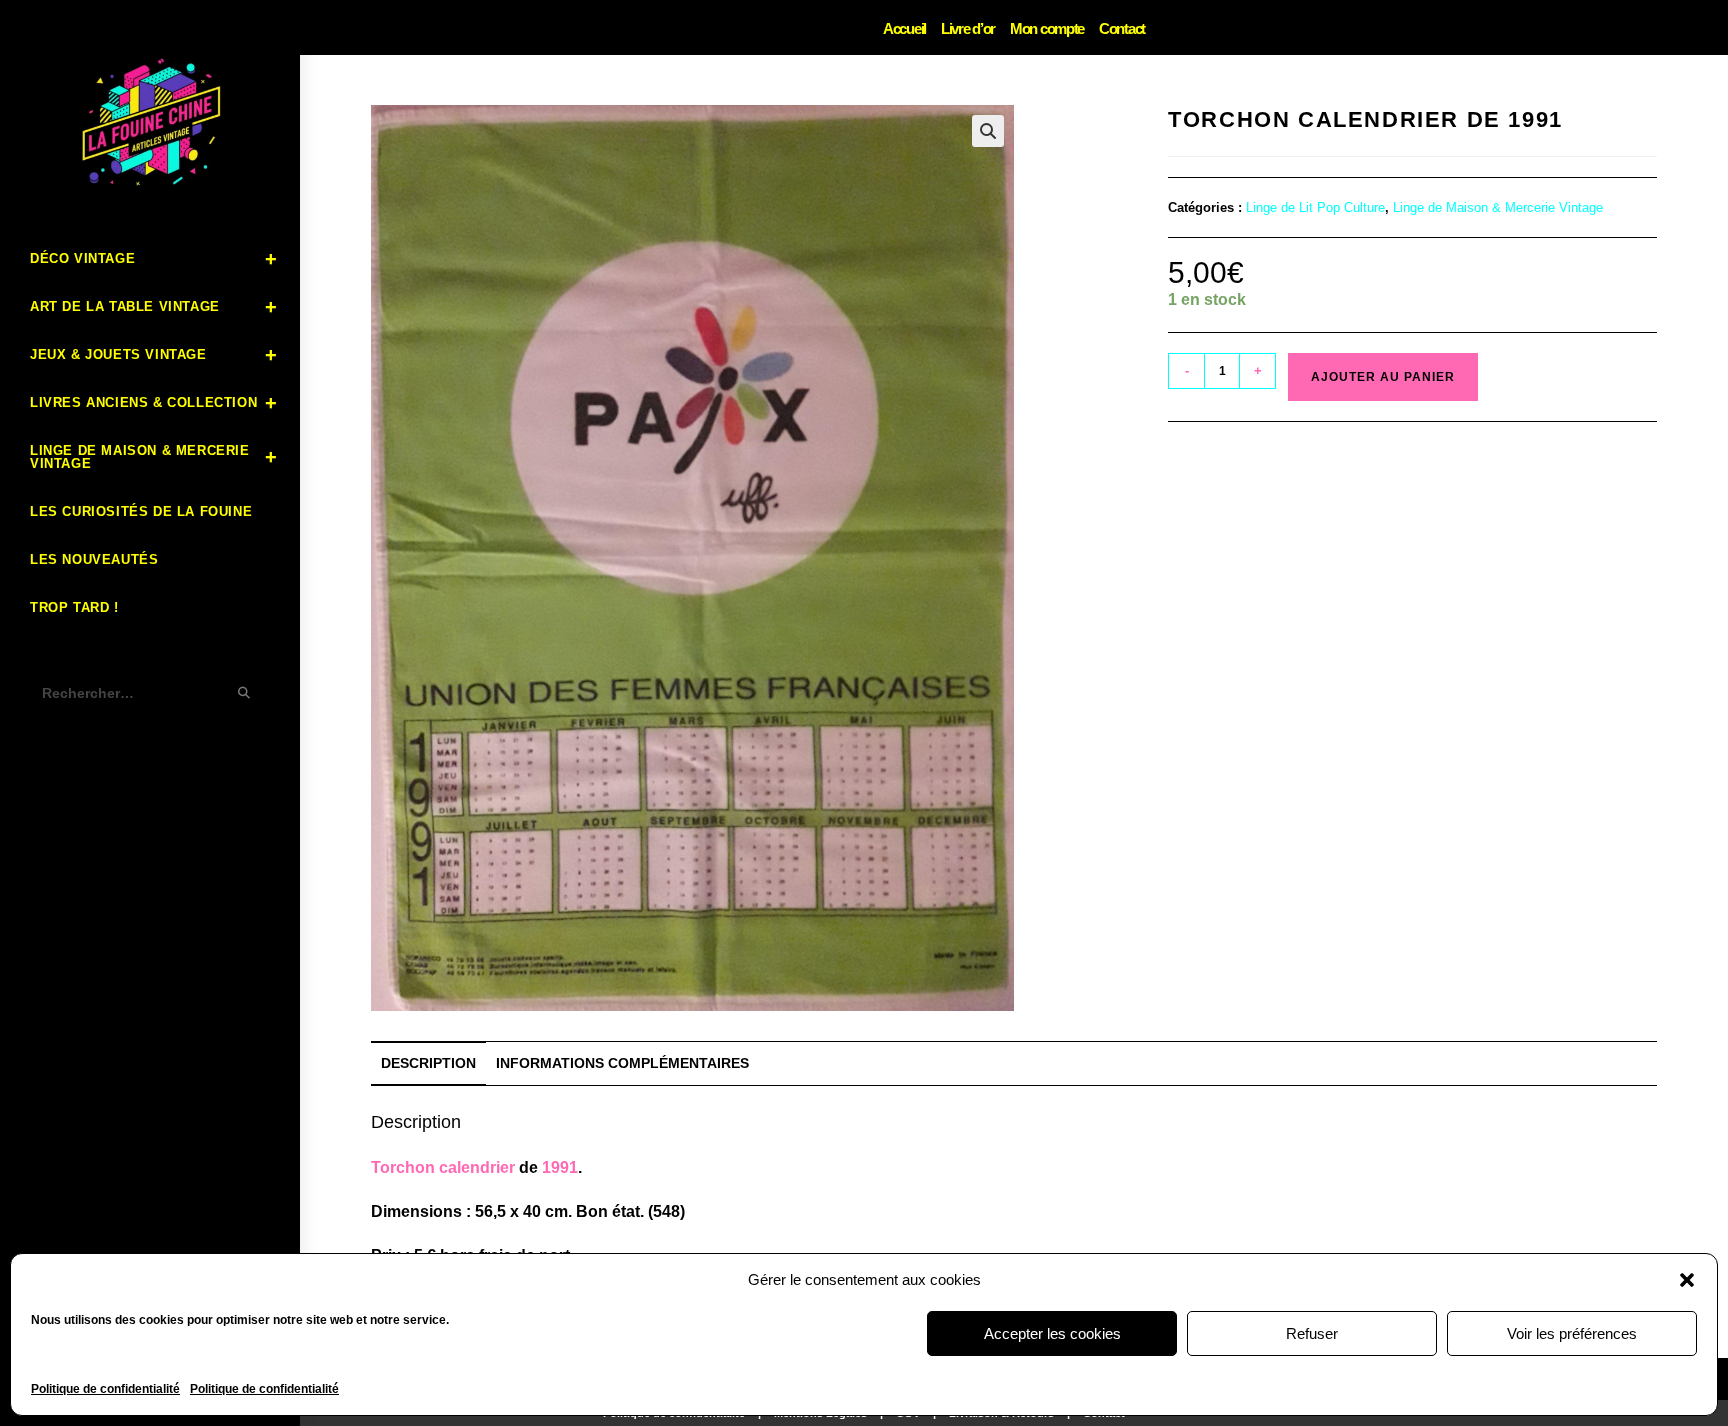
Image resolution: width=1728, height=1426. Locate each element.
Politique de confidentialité (105, 1389)
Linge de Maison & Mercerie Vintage (1498, 207)
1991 (560, 1167)
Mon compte (1047, 28)
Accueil (904, 28)
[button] (1687, 1280)
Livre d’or (968, 28)
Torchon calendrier (443, 1167)
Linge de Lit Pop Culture (1315, 207)
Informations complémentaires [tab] (622, 1063)
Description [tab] (428, 1063)
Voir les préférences (1572, 1333)
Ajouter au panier (1383, 377)
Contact (1122, 28)
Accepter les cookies (1052, 1333)
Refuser (1312, 1333)
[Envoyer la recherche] (245, 693)
